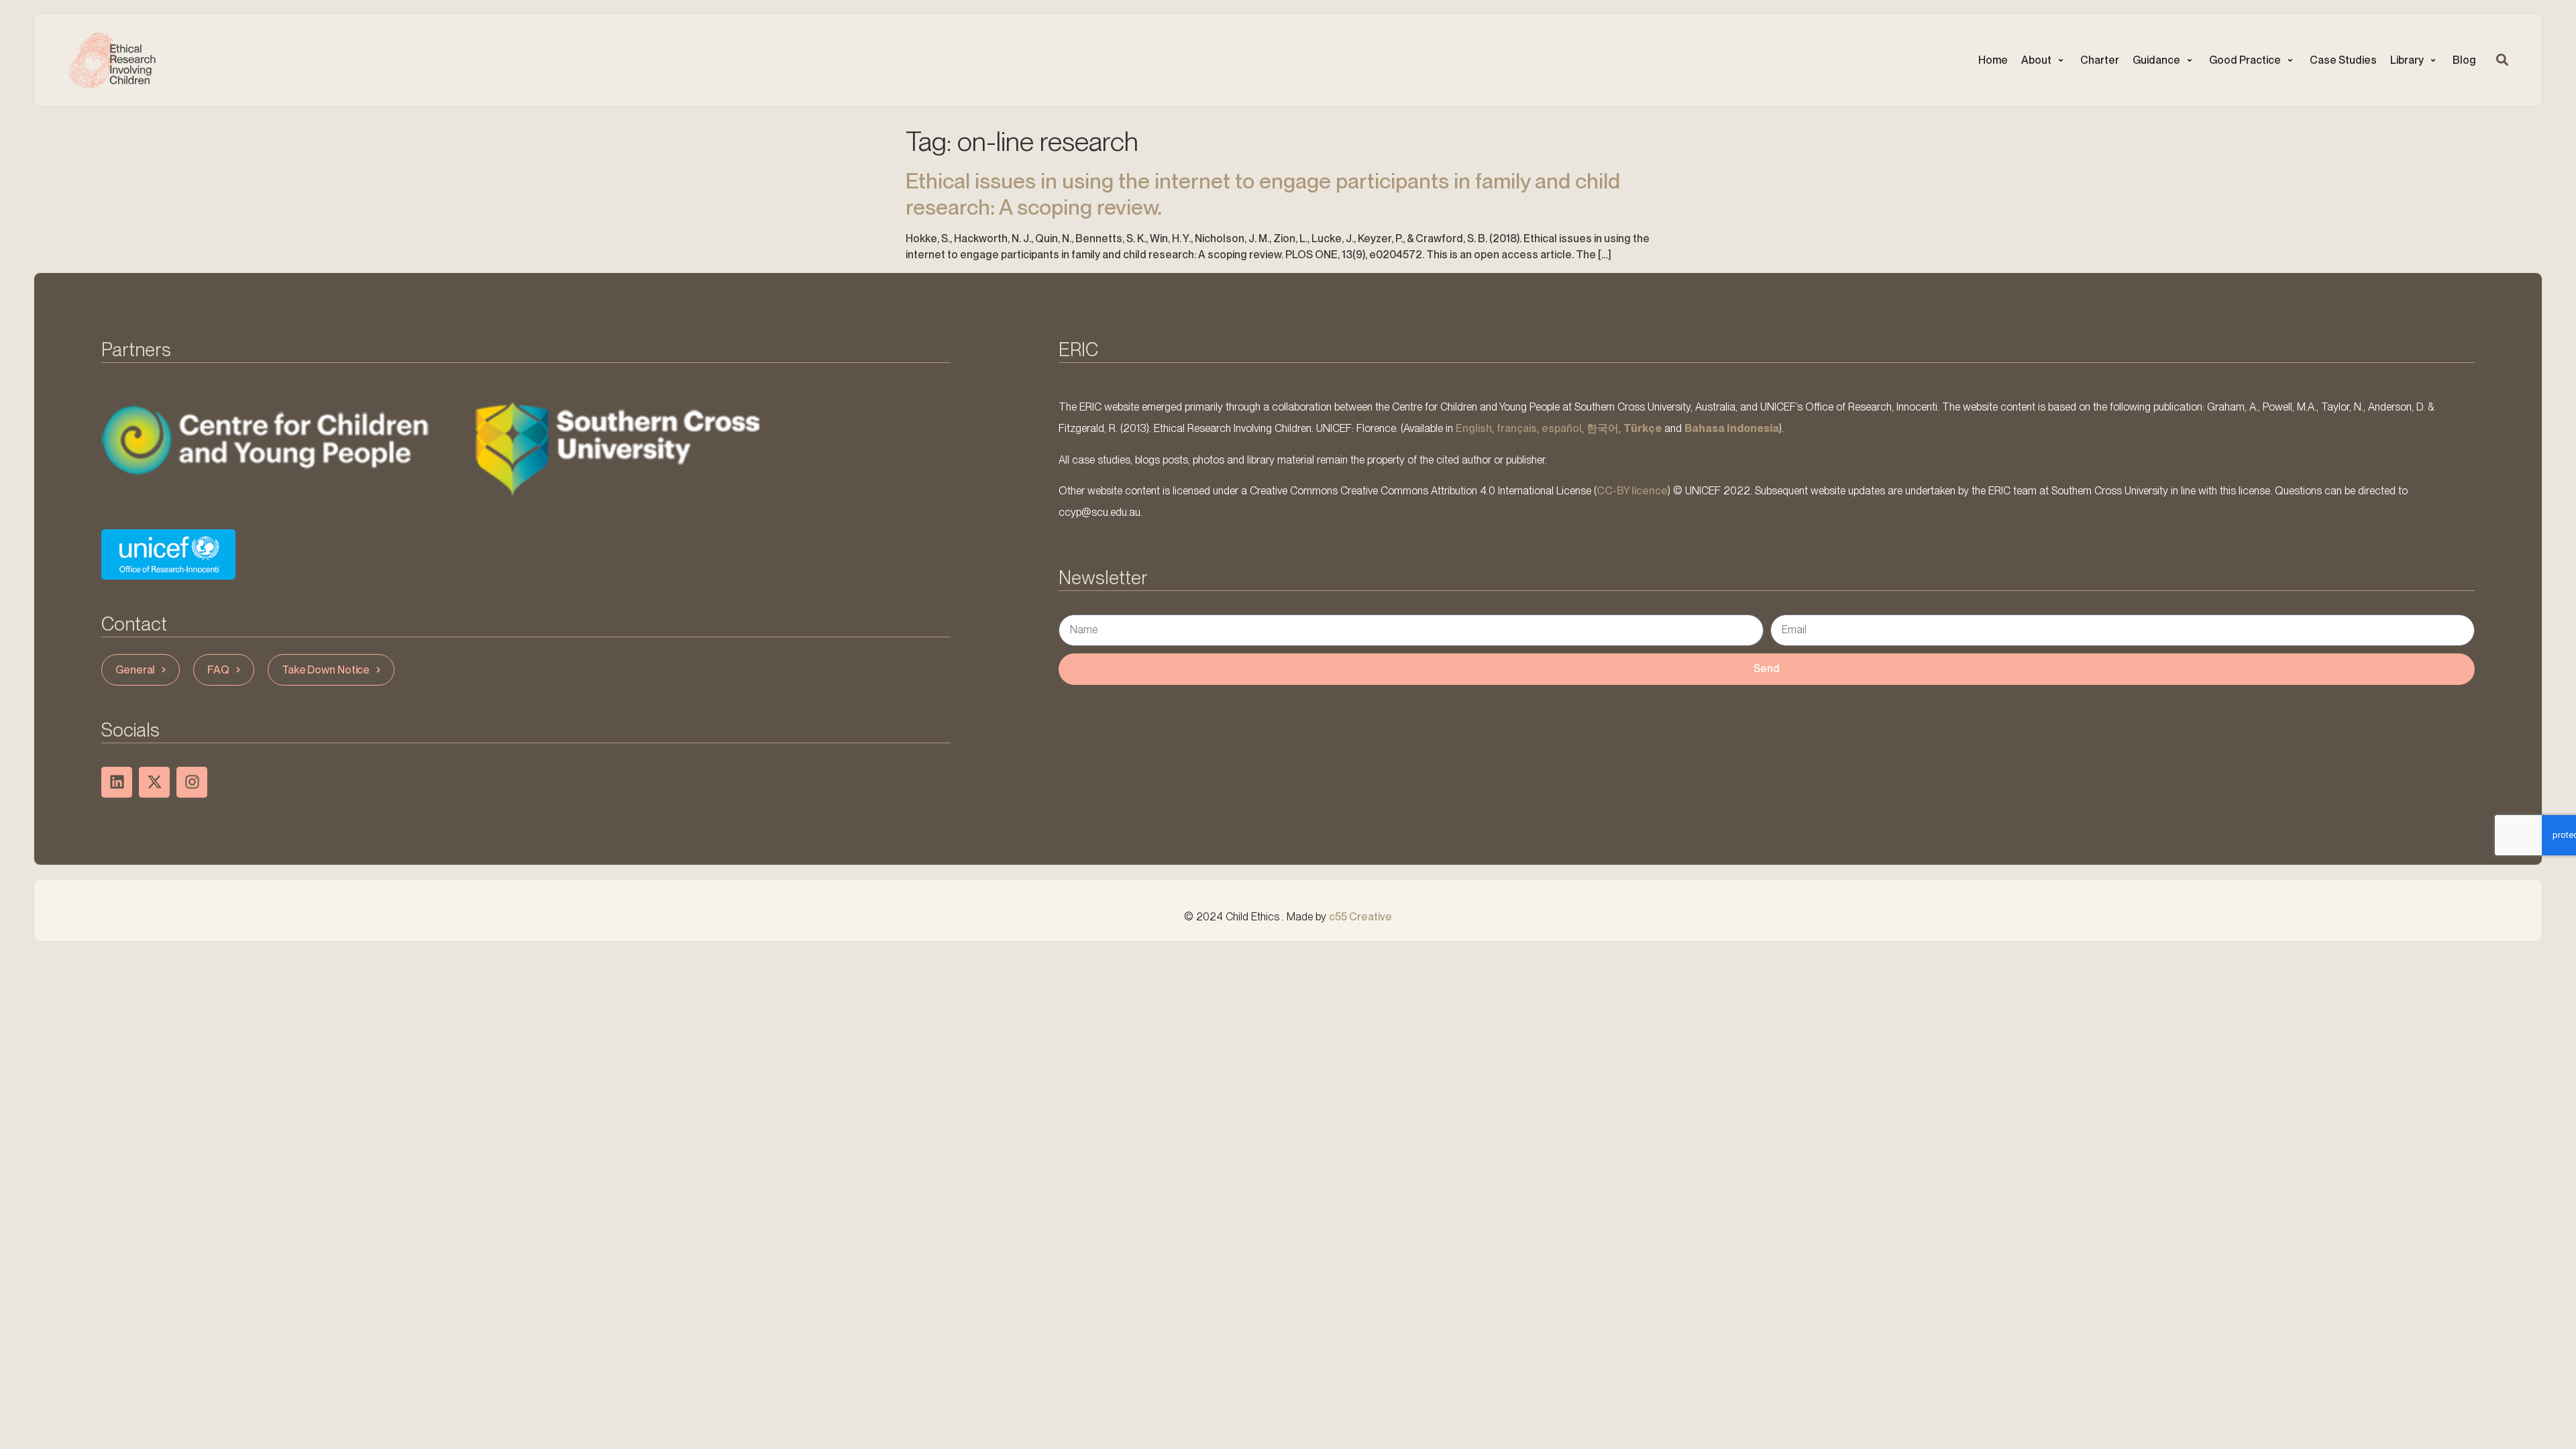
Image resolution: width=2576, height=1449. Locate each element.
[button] (2044, 60)
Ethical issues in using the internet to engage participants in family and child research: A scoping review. (1263, 194)
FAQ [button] (218, 670)
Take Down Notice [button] (326, 670)
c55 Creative (1360, 917)
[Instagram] (192, 782)
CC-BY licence (1632, 491)
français (1517, 428)
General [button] (135, 670)
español (1562, 428)
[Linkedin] (117, 782)
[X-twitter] (154, 782)
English (1474, 428)
